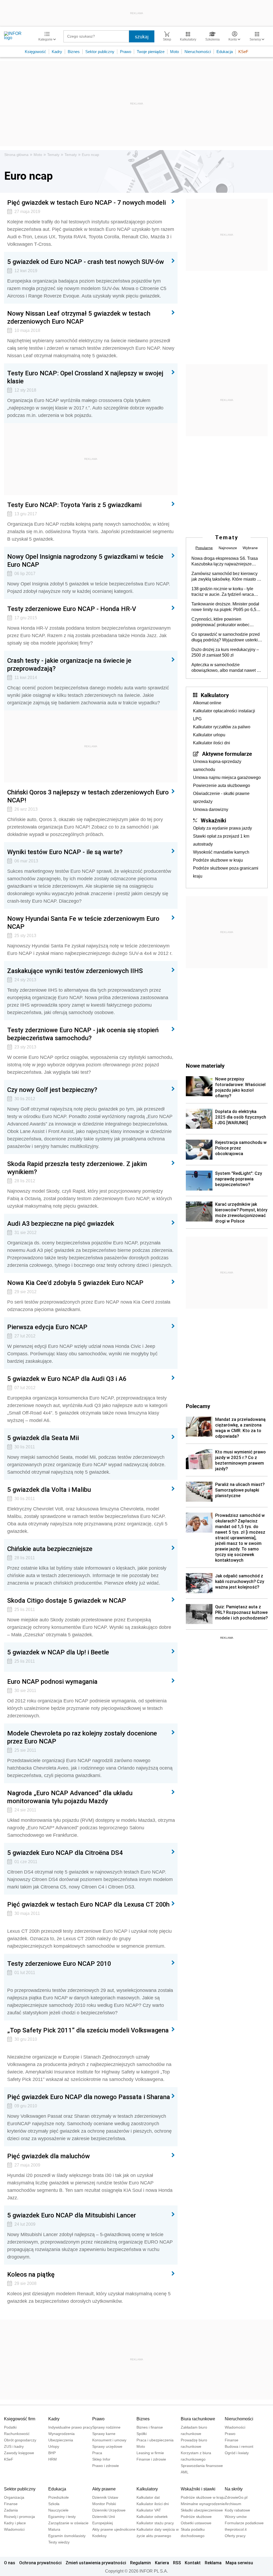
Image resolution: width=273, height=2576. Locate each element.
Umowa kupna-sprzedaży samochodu (217, 765)
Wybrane (250, 548)
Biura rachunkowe (198, 2419)
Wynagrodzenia (61, 2434)
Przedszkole (59, 2497)
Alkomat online (207, 703)
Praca (97, 2453)
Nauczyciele (58, 2510)
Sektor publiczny (100, 52)
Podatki (10, 2427)
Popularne (204, 548)
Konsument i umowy (109, 2440)
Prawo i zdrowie (106, 2466)
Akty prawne (104, 2489)
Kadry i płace (15, 2523)
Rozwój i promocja (19, 2517)
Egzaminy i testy (62, 2517)
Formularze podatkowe (244, 2523)
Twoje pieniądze (151, 52)
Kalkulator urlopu (209, 735)
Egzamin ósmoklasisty (67, 2536)
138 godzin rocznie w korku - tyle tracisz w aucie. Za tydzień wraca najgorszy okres (223, 592)
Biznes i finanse (150, 2427)
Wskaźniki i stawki (198, 2489)
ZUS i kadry (14, 2446)
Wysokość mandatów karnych (221, 852)
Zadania (11, 2510)
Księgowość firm (20, 2419)
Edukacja (225, 52)
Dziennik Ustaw (105, 2497)
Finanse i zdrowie (151, 2459)
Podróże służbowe (196, 2517)
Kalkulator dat (148, 2497)
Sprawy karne (104, 2434)
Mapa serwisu (239, 2563)
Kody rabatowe (237, 2510)
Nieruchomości (198, 52)
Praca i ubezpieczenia (155, 2440)
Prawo (126, 52)
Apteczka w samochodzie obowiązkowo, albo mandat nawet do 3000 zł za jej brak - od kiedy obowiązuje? (226, 668)
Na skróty (234, 2489)
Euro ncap (91, 155)
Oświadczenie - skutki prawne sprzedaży (221, 797)
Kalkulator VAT (149, 2510)
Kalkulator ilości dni (212, 743)
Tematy (53, 155)
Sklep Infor (101, 2459)
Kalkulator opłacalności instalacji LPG (224, 715)
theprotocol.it (236, 2529)
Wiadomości (235, 2427)
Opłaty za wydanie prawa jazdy (222, 828)
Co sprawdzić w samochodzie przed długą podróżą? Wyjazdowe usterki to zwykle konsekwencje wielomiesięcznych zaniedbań (226, 637)
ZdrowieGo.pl (236, 2497)
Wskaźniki (213, 820)
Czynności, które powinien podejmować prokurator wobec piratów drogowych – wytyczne (220, 622)
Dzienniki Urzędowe (109, 2510)
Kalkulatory (215, 695)
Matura (54, 2529)
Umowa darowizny (211, 809)
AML (185, 2472)
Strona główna (16, 155)
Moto (174, 52)
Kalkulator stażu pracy (155, 2523)
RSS (177, 2563)
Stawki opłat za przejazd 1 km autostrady (221, 840)
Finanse (232, 2440)
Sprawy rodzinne (106, 2427)
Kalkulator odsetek (152, 2517)
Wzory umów (236, 2517)
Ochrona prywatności (40, 2563)
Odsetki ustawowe (196, 2523)
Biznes (74, 52)
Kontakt (193, 2563)
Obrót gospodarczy (20, 2440)
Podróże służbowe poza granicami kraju (226, 872)
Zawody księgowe (19, 2453)
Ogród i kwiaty (237, 2453)
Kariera (162, 2563)
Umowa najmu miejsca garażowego (227, 777)
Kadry (57, 52)
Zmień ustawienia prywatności (96, 2563)
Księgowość (35, 52)
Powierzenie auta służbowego (222, 785)
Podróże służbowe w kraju (218, 860)
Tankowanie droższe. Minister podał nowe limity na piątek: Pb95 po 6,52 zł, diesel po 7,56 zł (225, 607)
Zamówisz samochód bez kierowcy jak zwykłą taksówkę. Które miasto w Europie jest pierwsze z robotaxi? (226, 577)
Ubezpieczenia (61, 2440)
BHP (52, 2453)
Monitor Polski (104, 2504)
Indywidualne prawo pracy (70, 2427)
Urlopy (54, 2446)
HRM (53, 2459)
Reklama (213, 2563)
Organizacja (14, 2497)
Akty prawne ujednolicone (114, 2529)
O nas (10, 2563)
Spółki (142, 2434)
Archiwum (233, 2504)
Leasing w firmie (150, 2453)
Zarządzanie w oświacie (68, 2523)
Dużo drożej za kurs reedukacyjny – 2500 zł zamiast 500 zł (225, 652)
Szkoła (54, 2504)
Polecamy (198, 1406)
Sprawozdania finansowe (202, 2466)
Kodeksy (99, 2536)
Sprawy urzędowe (107, 2446)
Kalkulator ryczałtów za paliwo (222, 727)
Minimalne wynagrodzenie (203, 2504)
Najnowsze (228, 548)
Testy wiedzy (59, 2542)
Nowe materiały (205, 1066)
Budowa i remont (239, 2446)
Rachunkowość (17, 2434)
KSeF (243, 52)
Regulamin (140, 2563)
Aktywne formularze (227, 754)
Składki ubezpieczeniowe (202, 2510)
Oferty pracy (235, 2536)
